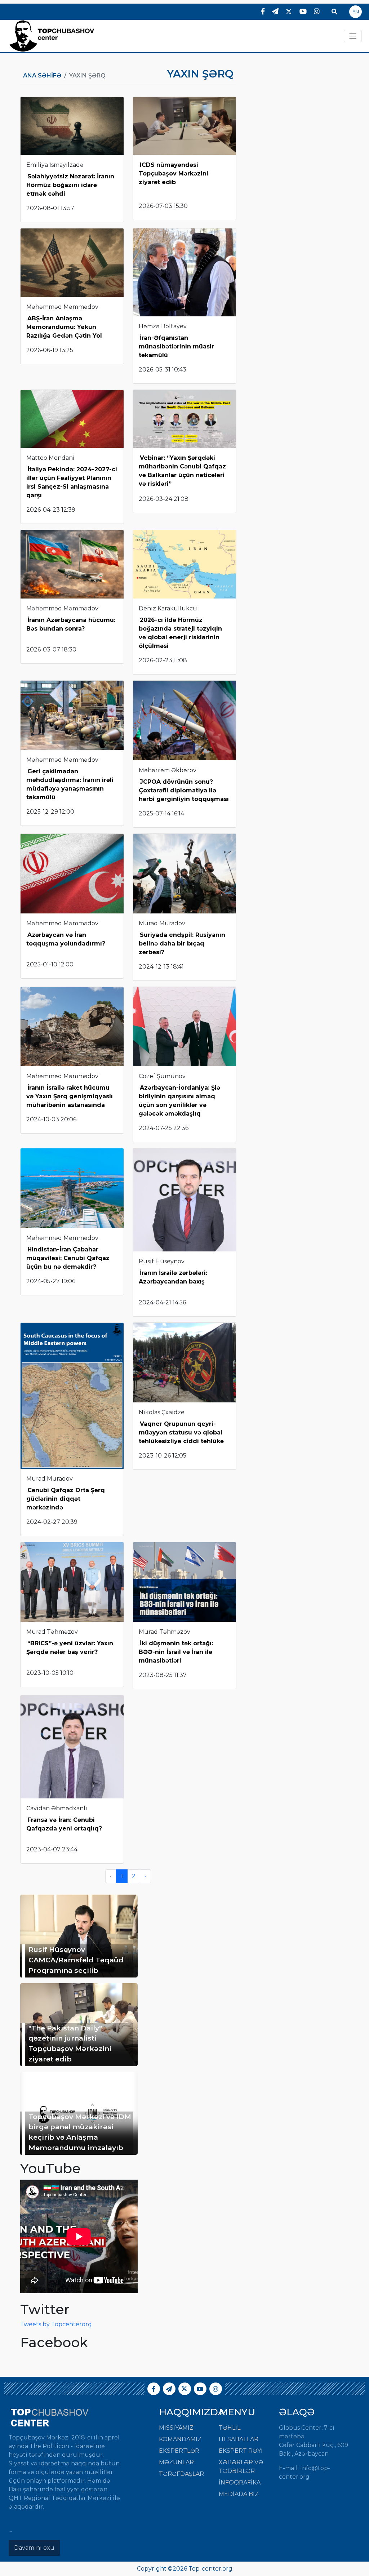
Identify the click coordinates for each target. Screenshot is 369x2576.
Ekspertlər (179, 2451)
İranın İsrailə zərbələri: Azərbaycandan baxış (173, 1277)
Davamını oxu (34, 2548)
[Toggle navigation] (353, 36)
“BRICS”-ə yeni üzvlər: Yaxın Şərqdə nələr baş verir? (70, 1648)
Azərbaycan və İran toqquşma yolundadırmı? (66, 939)
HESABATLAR (239, 2439)
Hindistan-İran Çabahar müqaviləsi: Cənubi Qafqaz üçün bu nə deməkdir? (68, 1258)
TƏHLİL (230, 2428)
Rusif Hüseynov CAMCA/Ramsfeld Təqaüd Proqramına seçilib (76, 1960)
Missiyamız (176, 2428)
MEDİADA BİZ (239, 2494)
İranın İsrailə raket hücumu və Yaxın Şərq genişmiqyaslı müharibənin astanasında (70, 1096)
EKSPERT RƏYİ (241, 2451)
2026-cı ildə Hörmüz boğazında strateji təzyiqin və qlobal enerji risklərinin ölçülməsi (180, 633)
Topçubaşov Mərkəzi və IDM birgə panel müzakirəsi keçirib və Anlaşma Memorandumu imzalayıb (80, 2132)
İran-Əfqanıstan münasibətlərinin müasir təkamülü (176, 346)
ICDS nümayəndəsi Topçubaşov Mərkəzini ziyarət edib (174, 173)
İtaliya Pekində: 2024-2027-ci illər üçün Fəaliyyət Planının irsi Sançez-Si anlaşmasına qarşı (72, 482)
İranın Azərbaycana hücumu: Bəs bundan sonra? (71, 624)
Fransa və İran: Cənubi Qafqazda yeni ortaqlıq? (65, 1824)
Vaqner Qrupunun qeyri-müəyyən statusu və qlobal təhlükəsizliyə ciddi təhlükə (181, 1432)
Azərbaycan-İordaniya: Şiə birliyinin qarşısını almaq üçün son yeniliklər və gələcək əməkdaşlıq (179, 1101)
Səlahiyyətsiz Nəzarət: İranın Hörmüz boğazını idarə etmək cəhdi (70, 185)
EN (356, 12)
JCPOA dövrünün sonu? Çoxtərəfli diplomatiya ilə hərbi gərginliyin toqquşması (184, 790)
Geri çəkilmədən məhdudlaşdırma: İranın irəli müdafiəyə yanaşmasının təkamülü (70, 784)
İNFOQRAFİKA (240, 2482)
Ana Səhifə (42, 75)
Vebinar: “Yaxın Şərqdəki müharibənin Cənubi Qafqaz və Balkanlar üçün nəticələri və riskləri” (182, 471)
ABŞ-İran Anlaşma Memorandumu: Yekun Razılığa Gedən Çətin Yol (64, 327)
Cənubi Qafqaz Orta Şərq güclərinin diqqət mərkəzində (66, 1499)
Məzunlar (176, 2462)
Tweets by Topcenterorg (56, 2324)
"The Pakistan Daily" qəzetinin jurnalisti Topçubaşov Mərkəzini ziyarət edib (70, 2043)
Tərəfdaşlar (181, 2474)
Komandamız (180, 2439)
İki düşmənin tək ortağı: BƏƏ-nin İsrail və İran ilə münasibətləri (176, 1652)
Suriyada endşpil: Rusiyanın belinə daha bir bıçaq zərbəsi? (182, 944)
